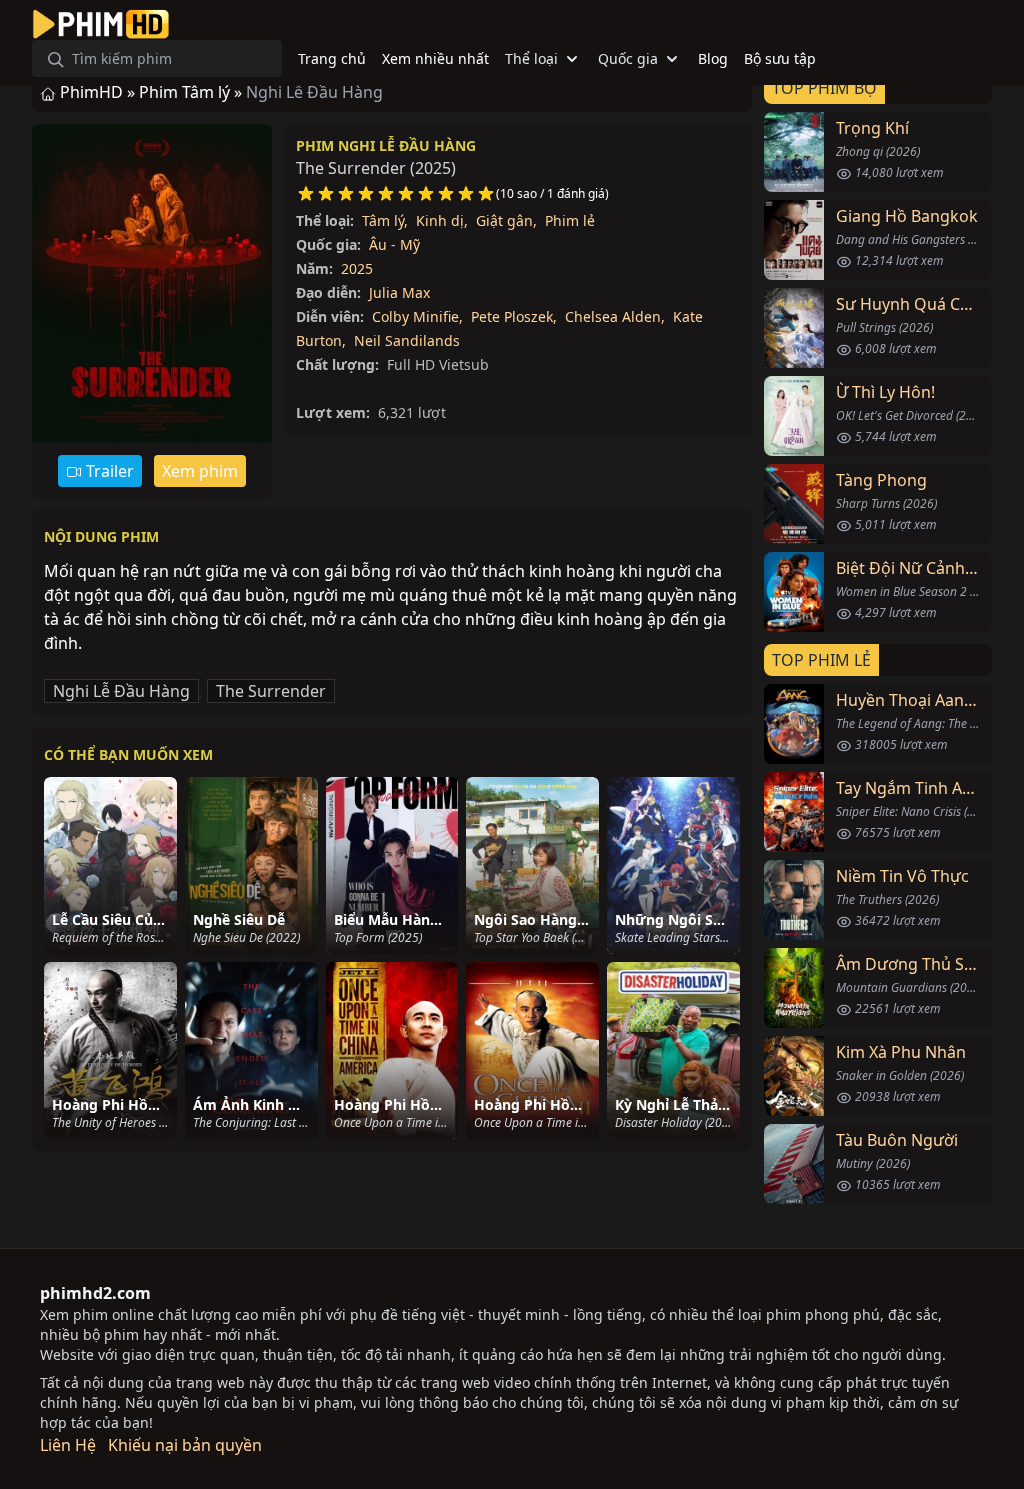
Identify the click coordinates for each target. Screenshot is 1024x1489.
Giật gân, (506, 220)
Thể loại (531, 58)
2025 (357, 268)
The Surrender (271, 691)
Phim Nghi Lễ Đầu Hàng (386, 145)
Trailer (108, 471)
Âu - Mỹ (394, 244)
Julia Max (399, 292)
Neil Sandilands (407, 340)
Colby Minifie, (417, 316)
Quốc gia (628, 58)
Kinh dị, (442, 220)
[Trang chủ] (101, 24)
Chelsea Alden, (615, 316)
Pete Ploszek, (514, 316)
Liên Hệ (68, 1445)
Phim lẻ (570, 220)
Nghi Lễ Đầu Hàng (121, 691)
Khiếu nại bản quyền (185, 1445)
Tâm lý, (385, 220)
